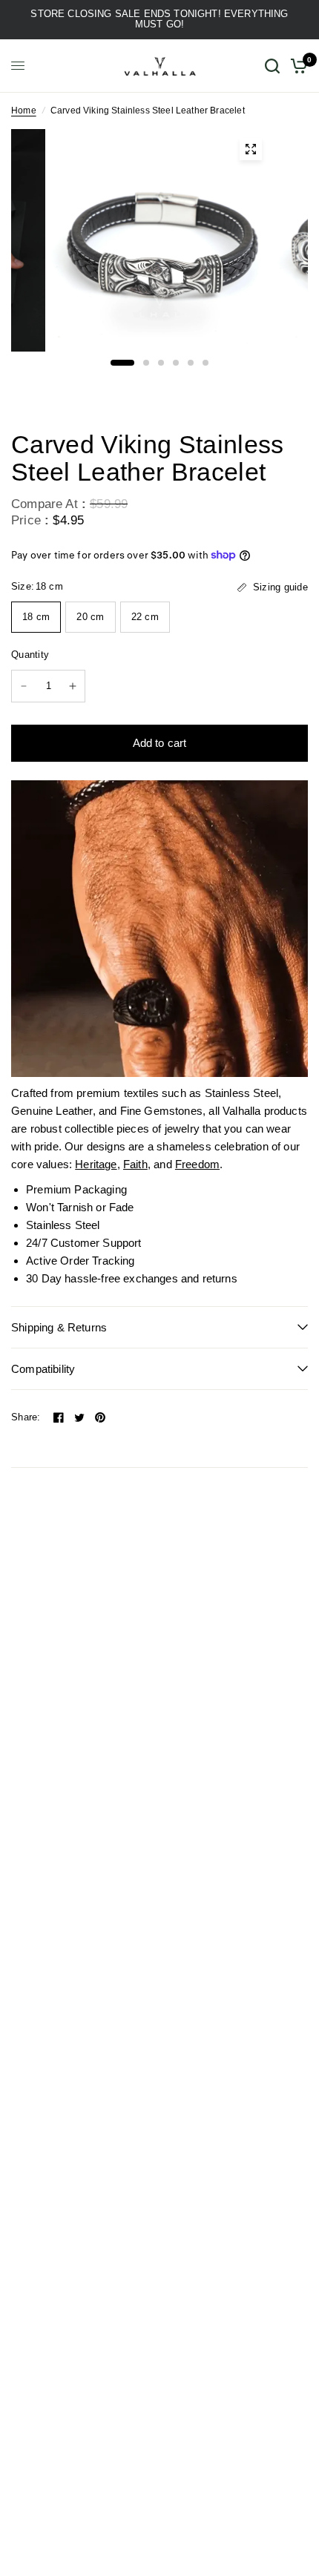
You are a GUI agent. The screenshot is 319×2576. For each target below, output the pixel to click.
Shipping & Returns (59, 1327)
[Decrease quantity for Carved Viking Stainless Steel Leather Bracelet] (24, 686)
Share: (26, 1417)
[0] (296, 66)
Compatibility (43, 1369)
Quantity (30, 655)
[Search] (272, 66)
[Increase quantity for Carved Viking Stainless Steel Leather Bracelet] (73, 686)
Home (24, 111)
